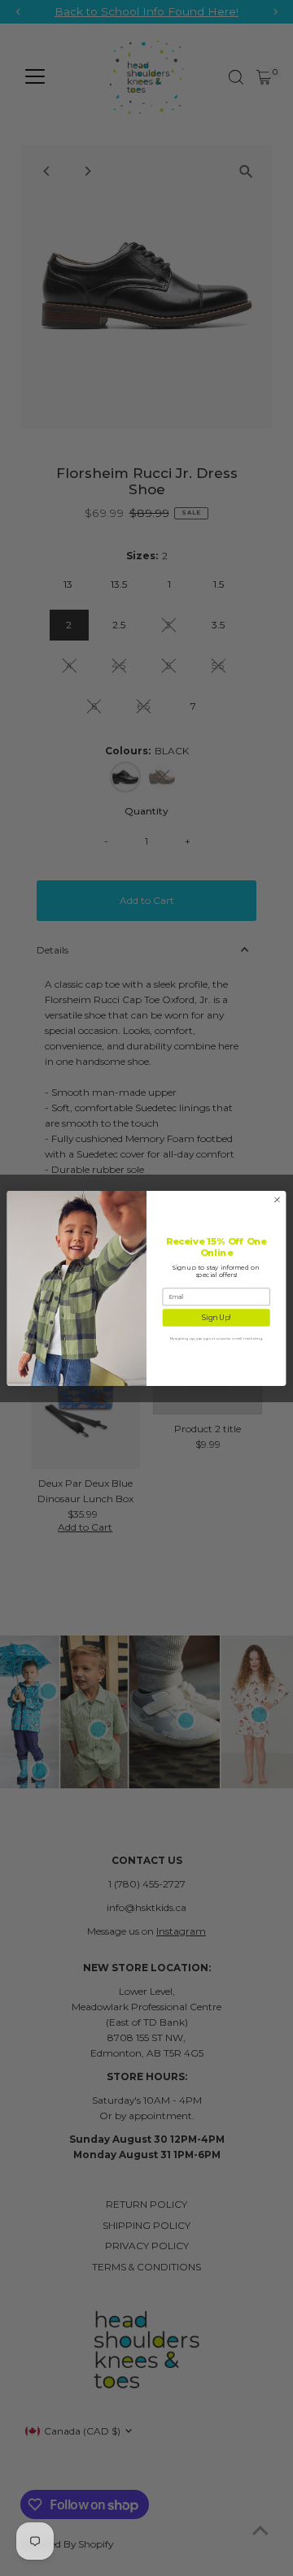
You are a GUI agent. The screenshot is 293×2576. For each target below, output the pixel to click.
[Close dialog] (277, 1199)
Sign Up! (216, 1317)
